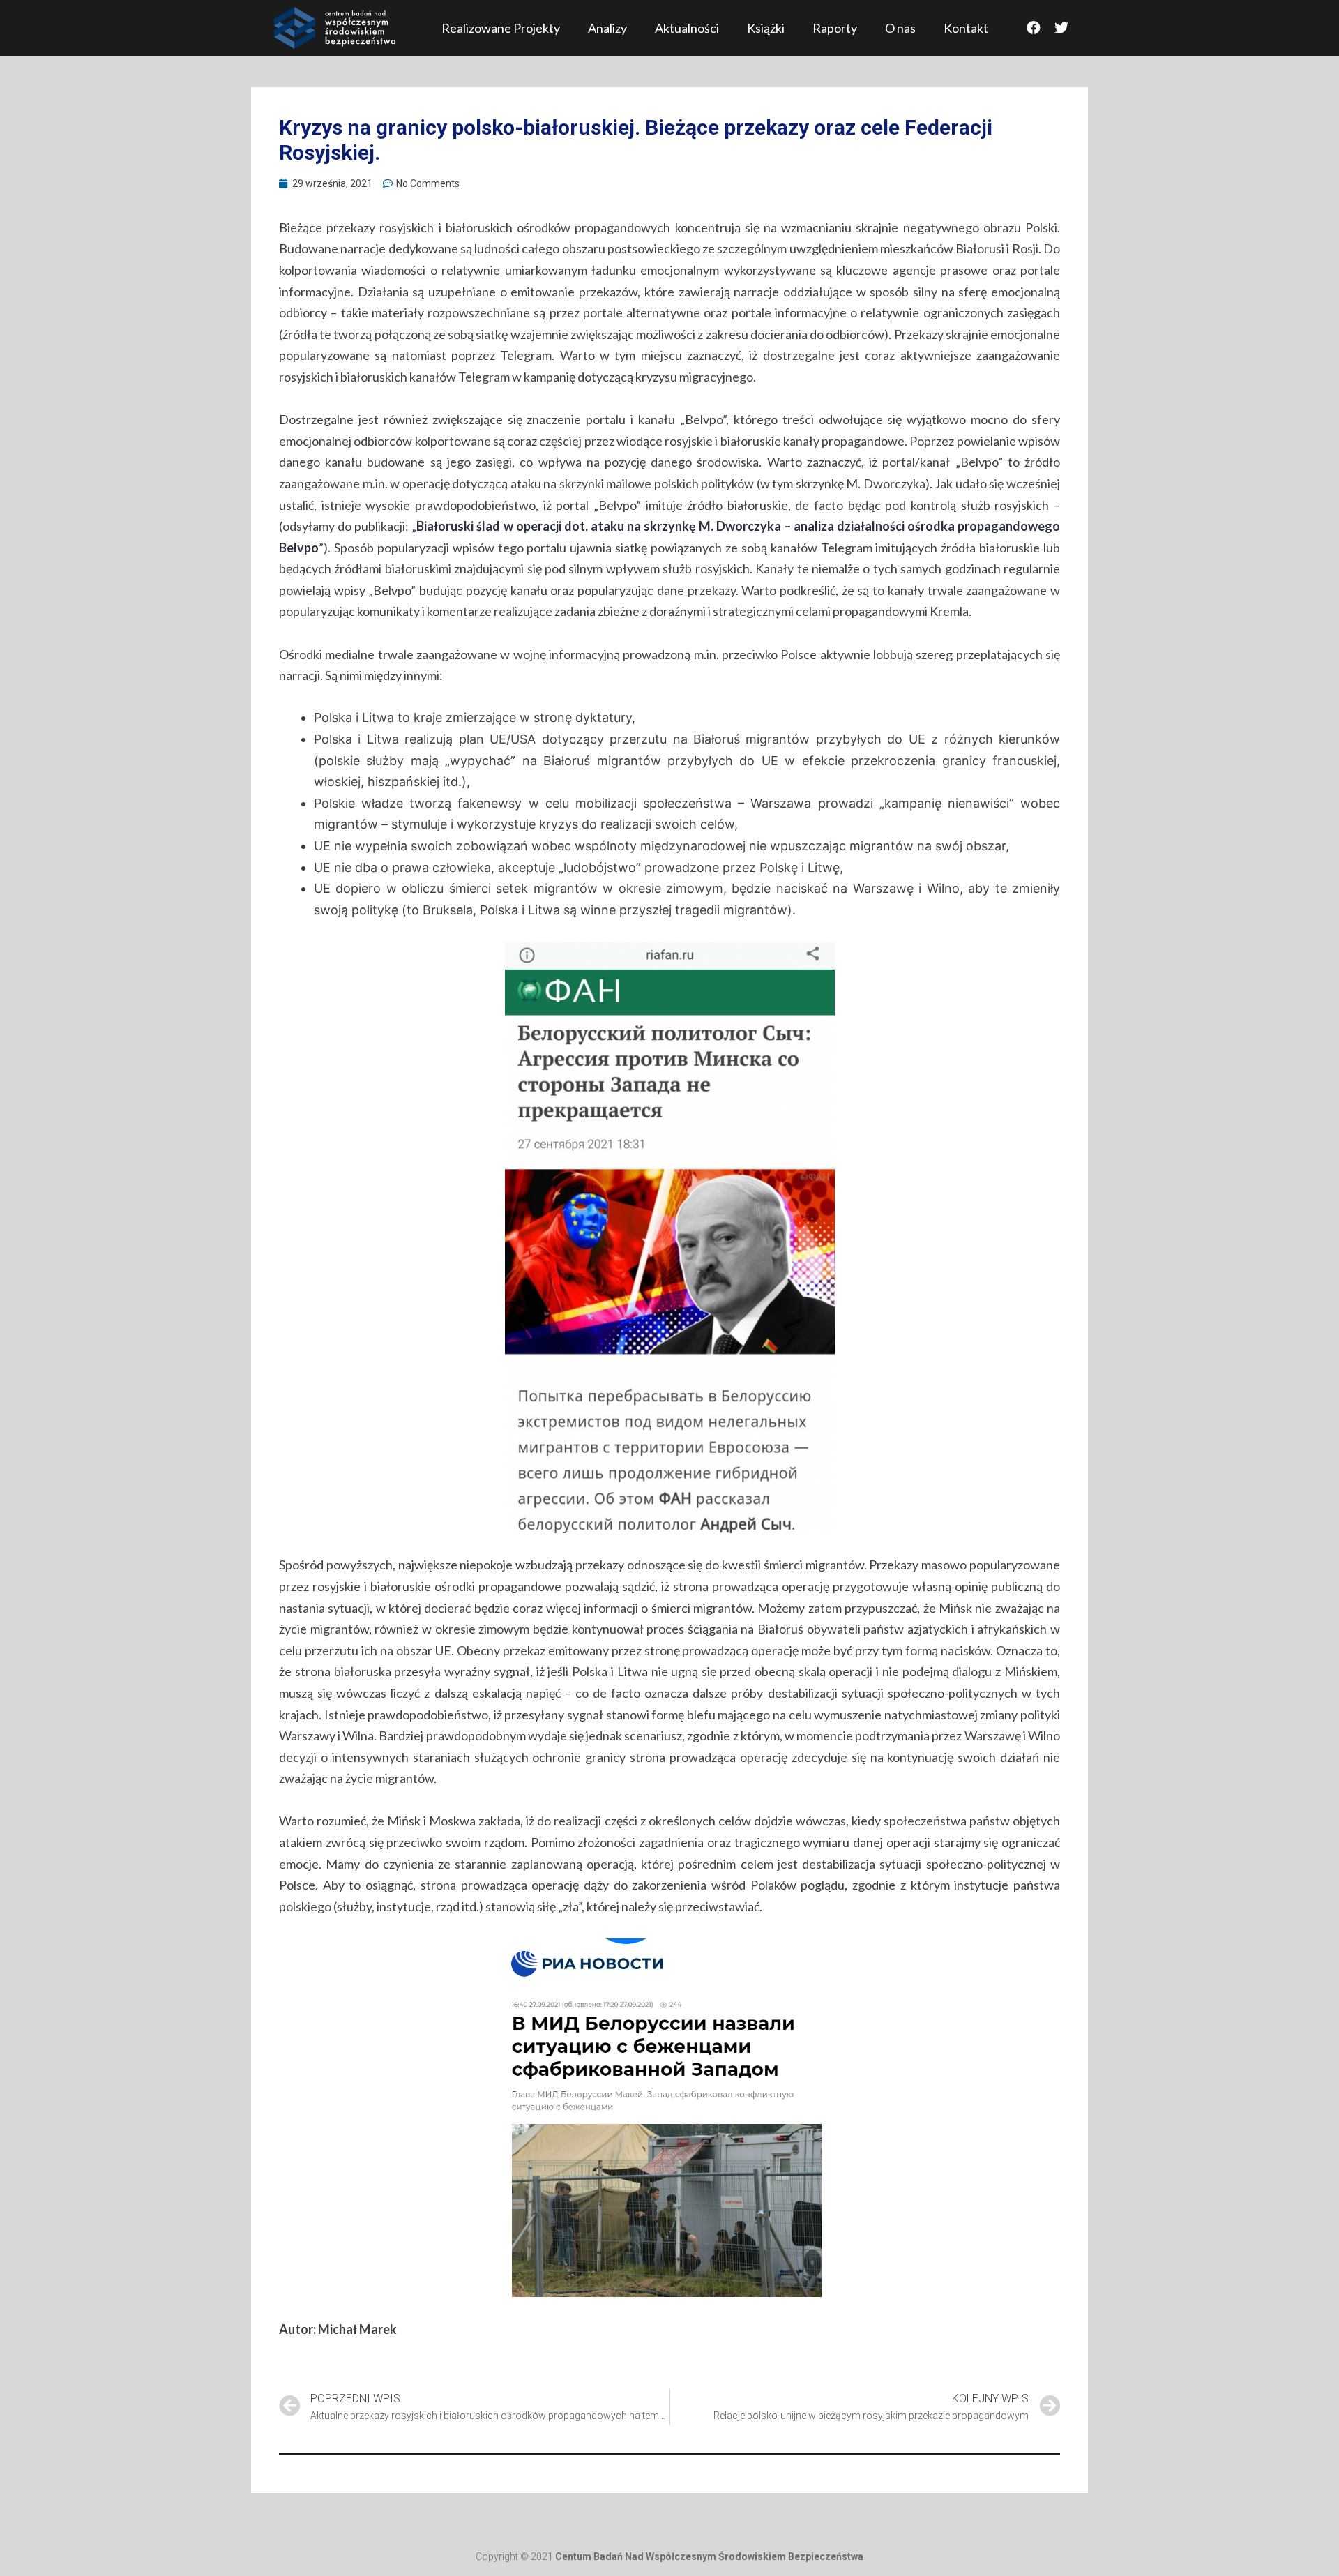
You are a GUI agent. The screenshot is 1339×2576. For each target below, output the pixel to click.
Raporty (835, 28)
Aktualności (687, 28)
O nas (900, 28)
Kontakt (966, 28)
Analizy (607, 28)
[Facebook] (1034, 28)
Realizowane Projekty (501, 28)
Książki (766, 28)
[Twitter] (1061, 28)
